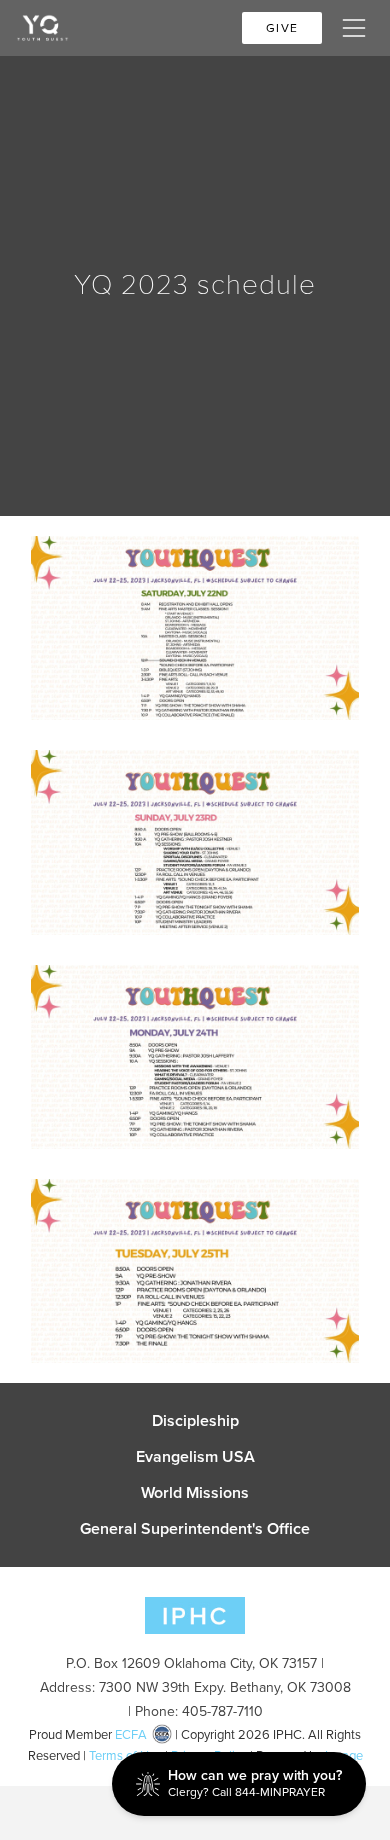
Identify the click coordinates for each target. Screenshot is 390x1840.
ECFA (131, 1734)
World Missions (195, 1493)
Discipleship (195, 1421)
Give (282, 28)
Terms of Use (125, 1755)
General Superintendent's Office (195, 1529)
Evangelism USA (195, 1457)
